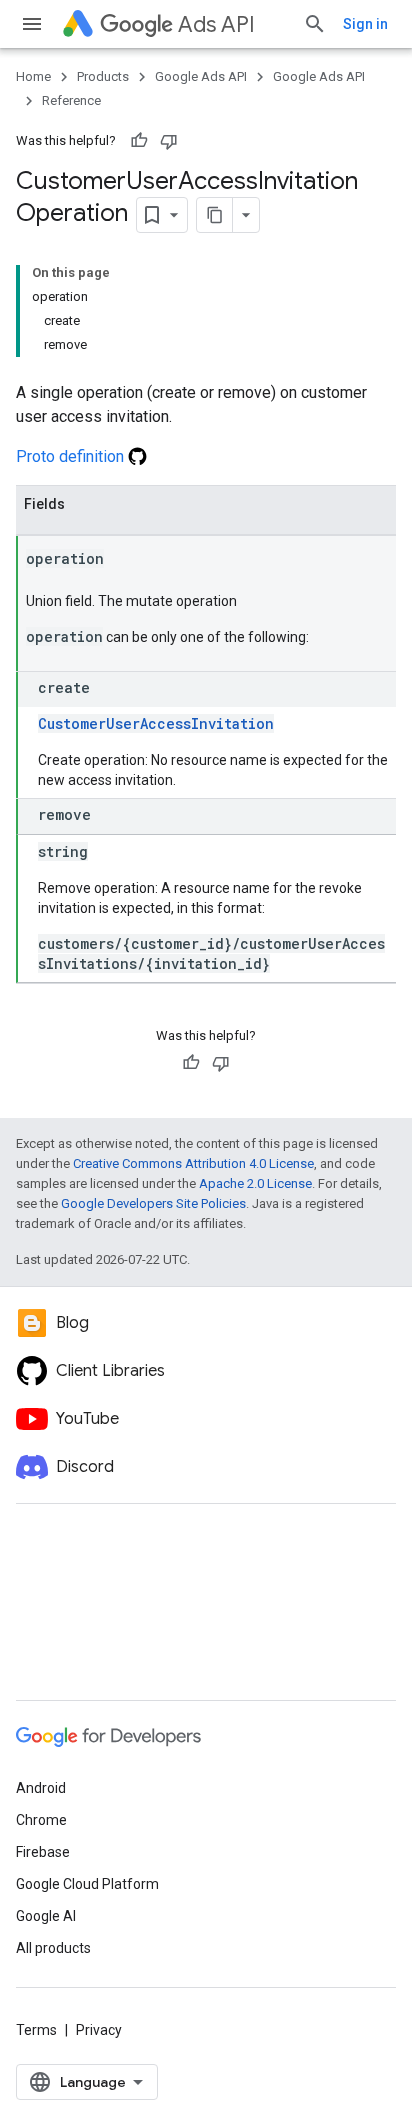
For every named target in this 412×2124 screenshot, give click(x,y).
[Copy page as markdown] (215, 215)
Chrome (41, 1820)
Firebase (43, 1852)
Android (41, 1788)
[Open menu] (32, 24)
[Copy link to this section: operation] (124, 560)
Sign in (365, 24)
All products (53, 1948)
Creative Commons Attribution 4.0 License (193, 1163)
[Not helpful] (169, 141)
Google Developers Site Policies (153, 1203)
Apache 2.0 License (255, 1183)
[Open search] (315, 24)
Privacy (99, 2030)
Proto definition (72, 456)
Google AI (46, 1916)
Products (103, 76)
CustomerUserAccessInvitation (156, 723)
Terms (36, 2030)
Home (33, 76)
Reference (71, 100)
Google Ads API (201, 76)
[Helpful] (139, 141)
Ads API (216, 24)
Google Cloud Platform (87, 1884)
